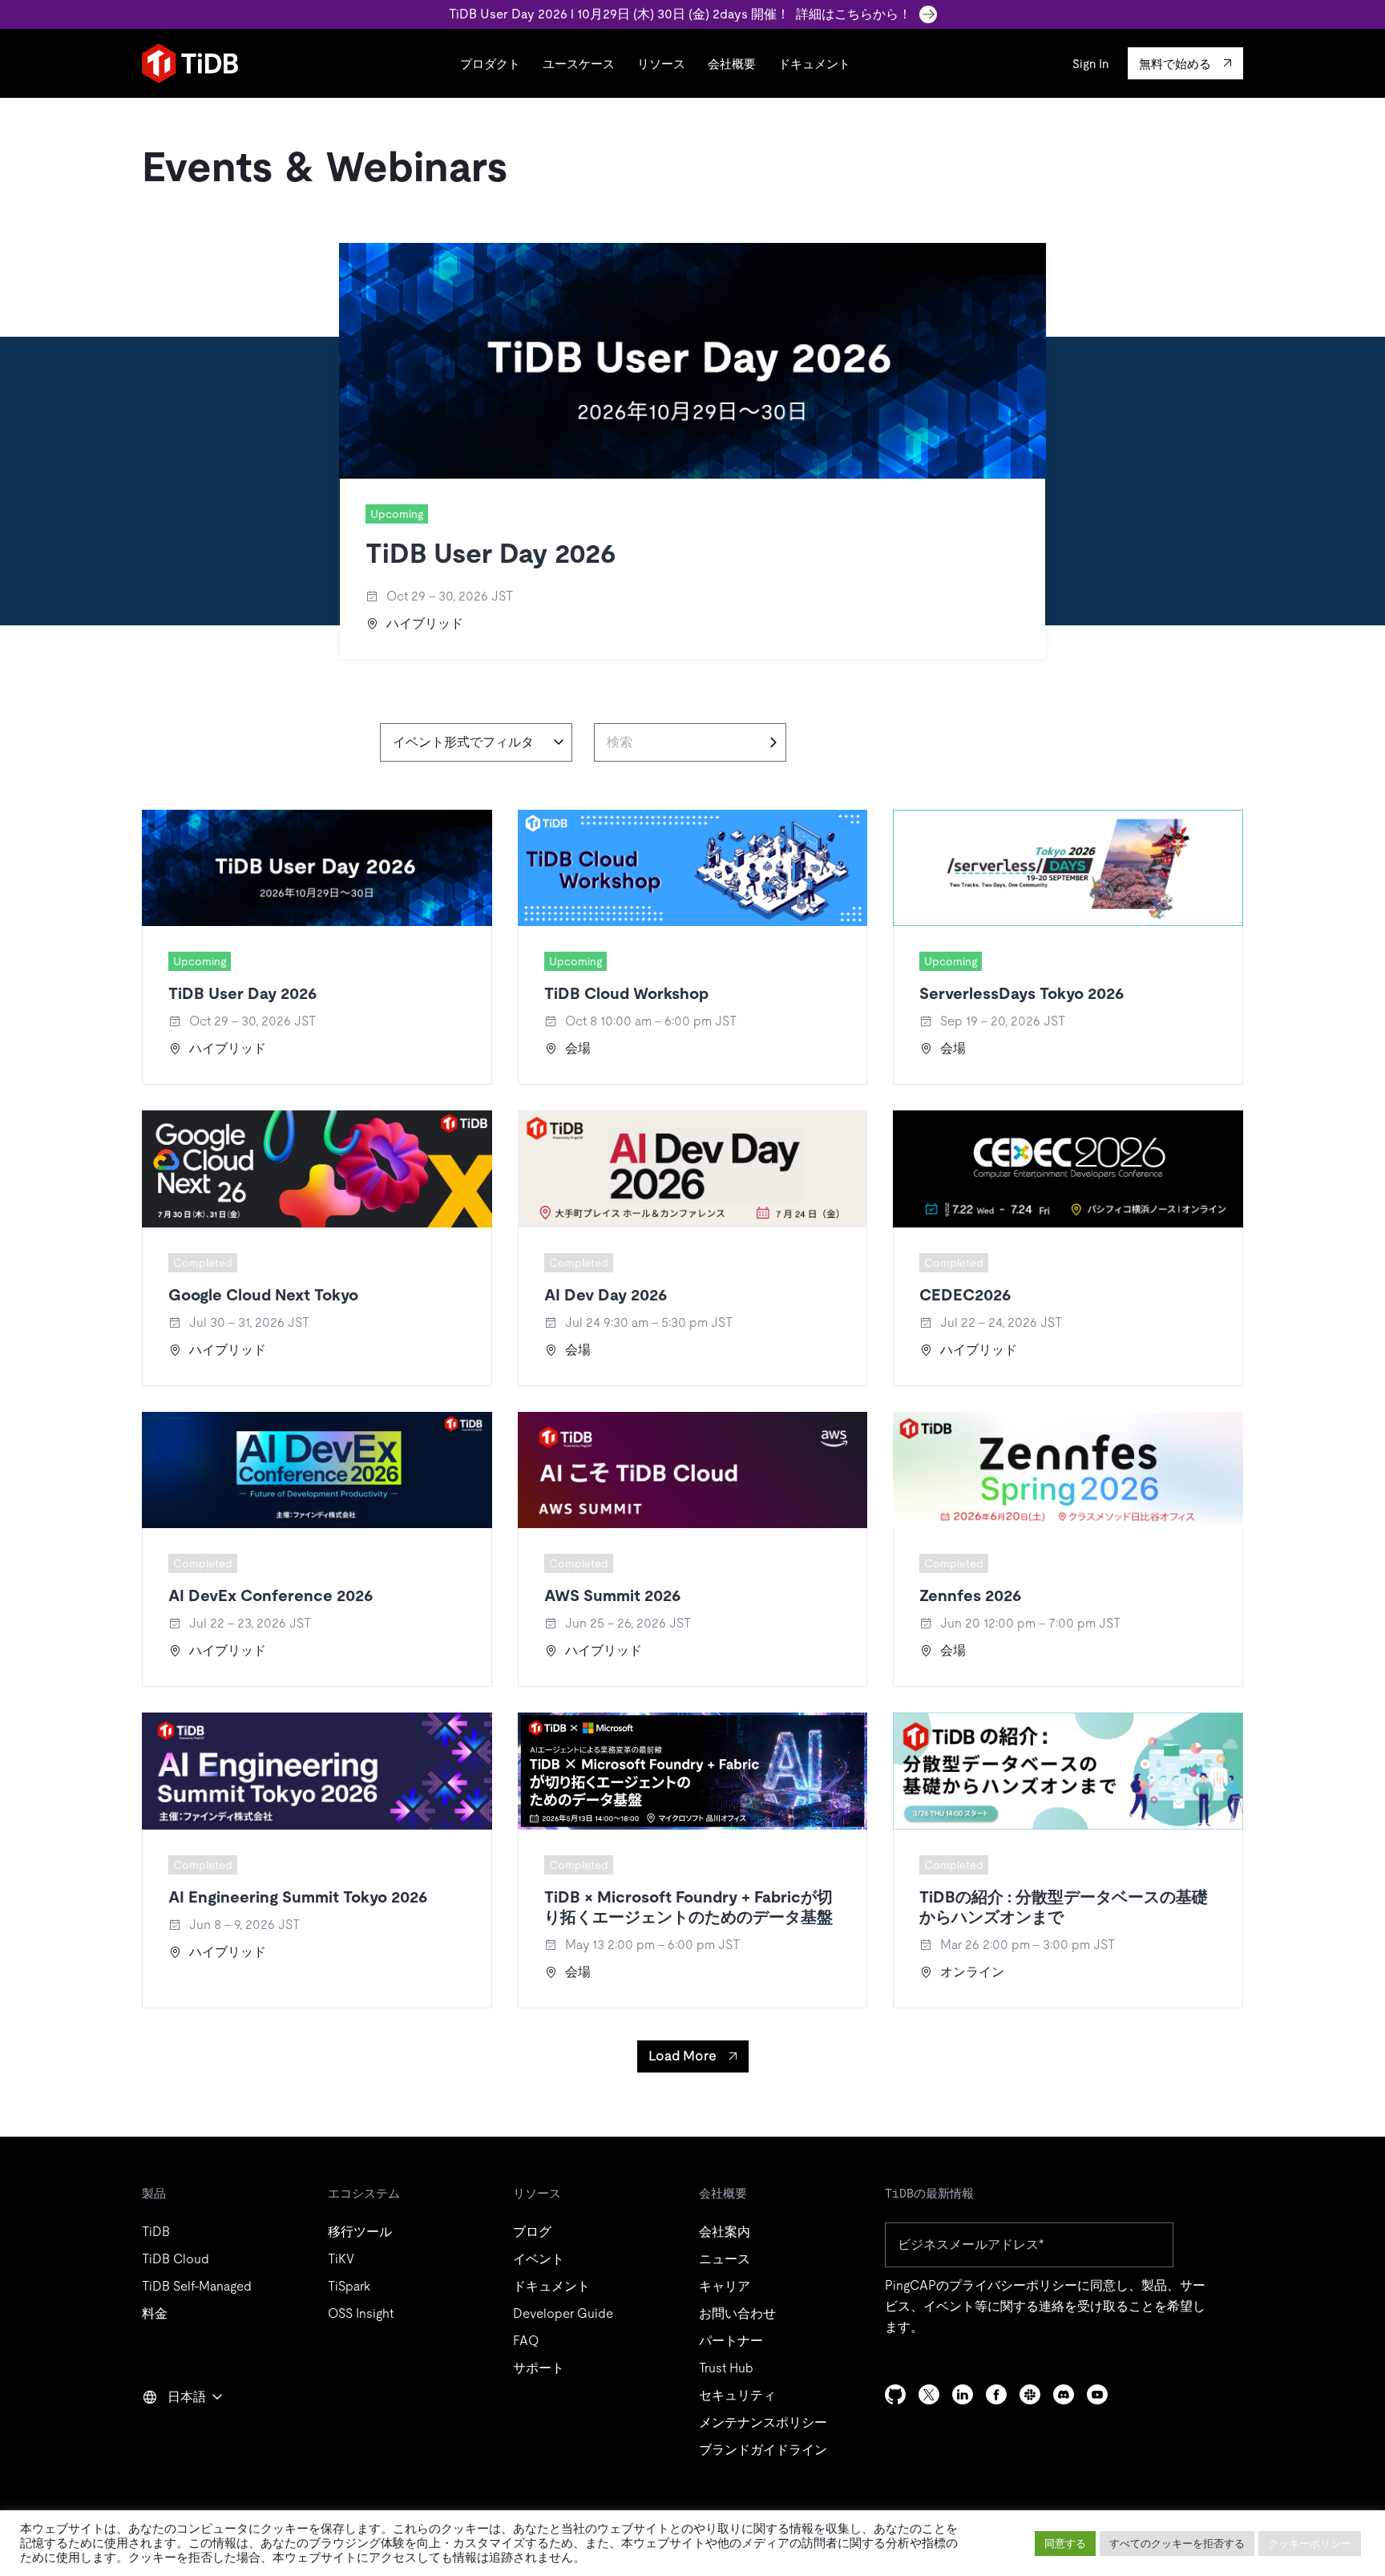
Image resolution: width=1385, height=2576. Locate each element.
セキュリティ (737, 2395)
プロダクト (490, 64)
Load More (682, 2056)
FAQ (526, 2341)
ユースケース (579, 64)
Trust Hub (726, 2368)
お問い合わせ (737, 2313)
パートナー (731, 2341)
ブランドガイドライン (763, 2450)
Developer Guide (563, 2313)
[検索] (773, 742)
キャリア (725, 2286)
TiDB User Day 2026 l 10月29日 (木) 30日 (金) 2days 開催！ (680, 14)
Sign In (1090, 64)
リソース (661, 64)
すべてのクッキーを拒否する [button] (1177, 2544)
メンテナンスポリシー (763, 2422)
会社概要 (732, 64)
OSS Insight (361, 2313)
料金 (155, 2313)
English (173, 2432)
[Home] (190, 63)
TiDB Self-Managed (197, 2286)
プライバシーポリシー (1013, 2285)
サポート (539, 2368)
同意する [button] (1065, 2544)
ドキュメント (814, 64)
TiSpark (349, 2286)
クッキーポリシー (1310, 2544)
